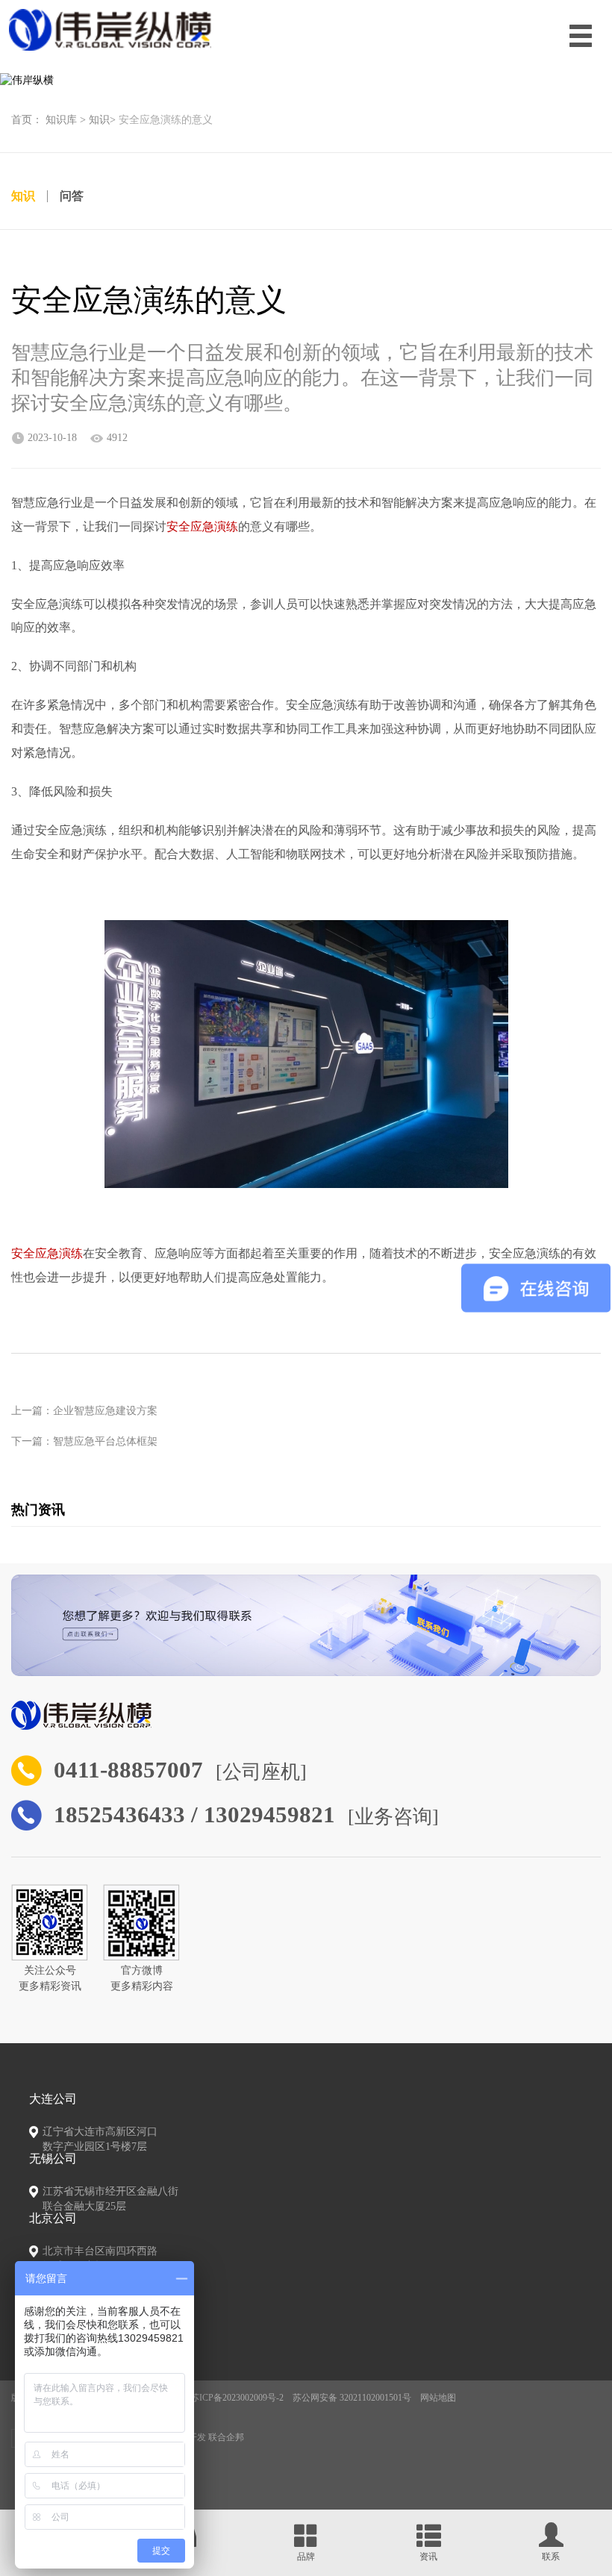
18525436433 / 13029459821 (194, 1815)
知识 (99, 120)
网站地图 (438, 2398)
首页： (27, 120)
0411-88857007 (128, 1770)
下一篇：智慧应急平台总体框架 (84, 1441)
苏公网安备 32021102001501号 (352, 2398)
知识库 (61, 120)
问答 (72, 196)
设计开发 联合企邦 (207, 2437)
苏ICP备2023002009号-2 (237, 2398)
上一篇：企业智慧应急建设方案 (84, 1411)
